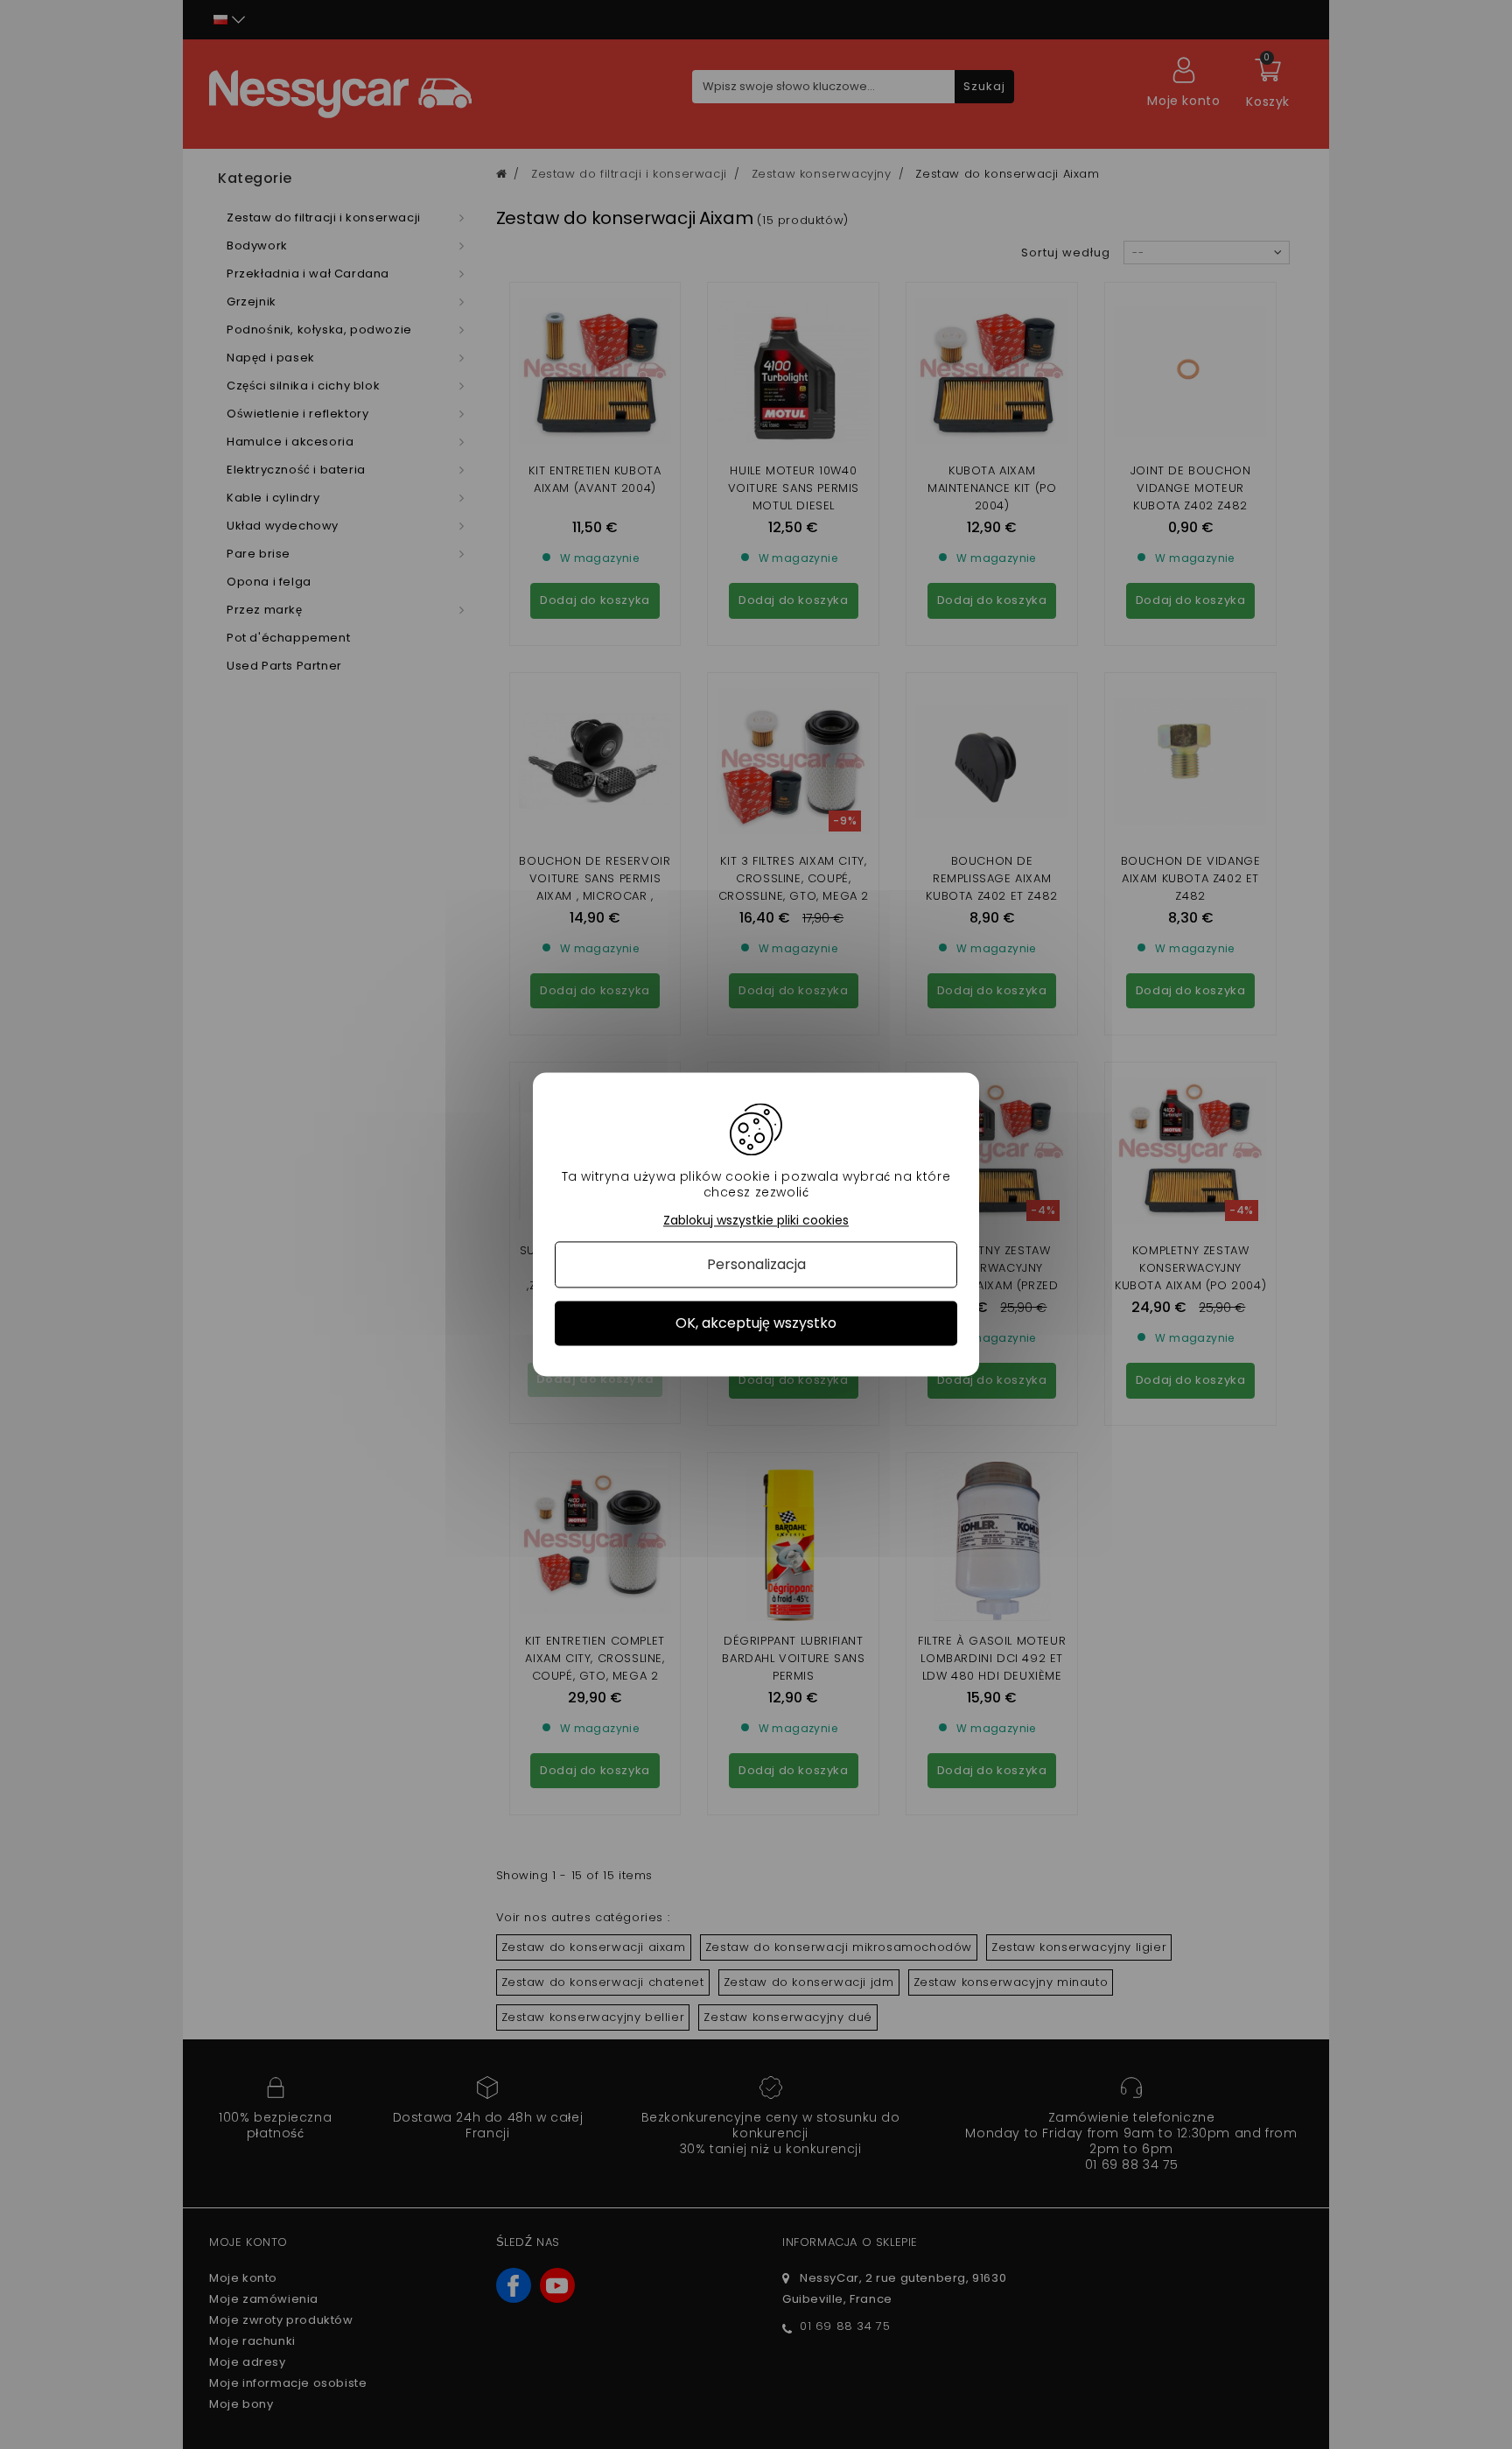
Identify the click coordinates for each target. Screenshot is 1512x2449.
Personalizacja (756, 1264)
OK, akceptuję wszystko (756, 1323)
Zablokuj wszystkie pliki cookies (756, 1221)
